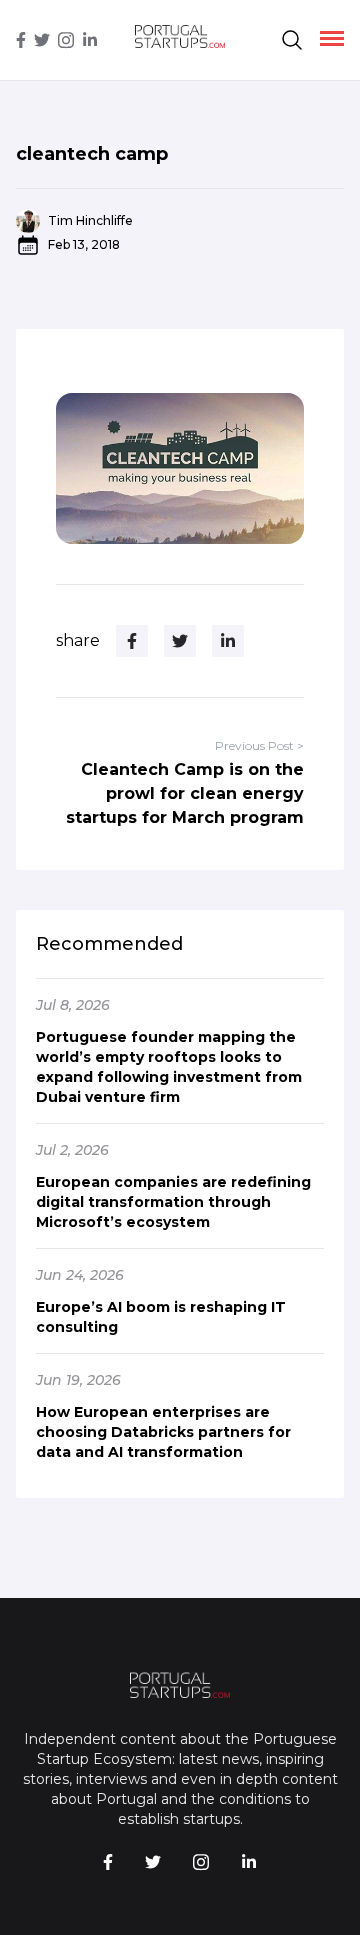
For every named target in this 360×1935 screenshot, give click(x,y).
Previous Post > (259, 745)
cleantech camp (92, 154)
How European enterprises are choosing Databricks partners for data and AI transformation (163, 1432)
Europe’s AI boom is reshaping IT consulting (161, 1317)
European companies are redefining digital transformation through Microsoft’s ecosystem (173, 1202)
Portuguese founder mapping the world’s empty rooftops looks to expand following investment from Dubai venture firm (169, 1067)
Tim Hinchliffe (90, 220)
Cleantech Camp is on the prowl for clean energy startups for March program (185, 793)
